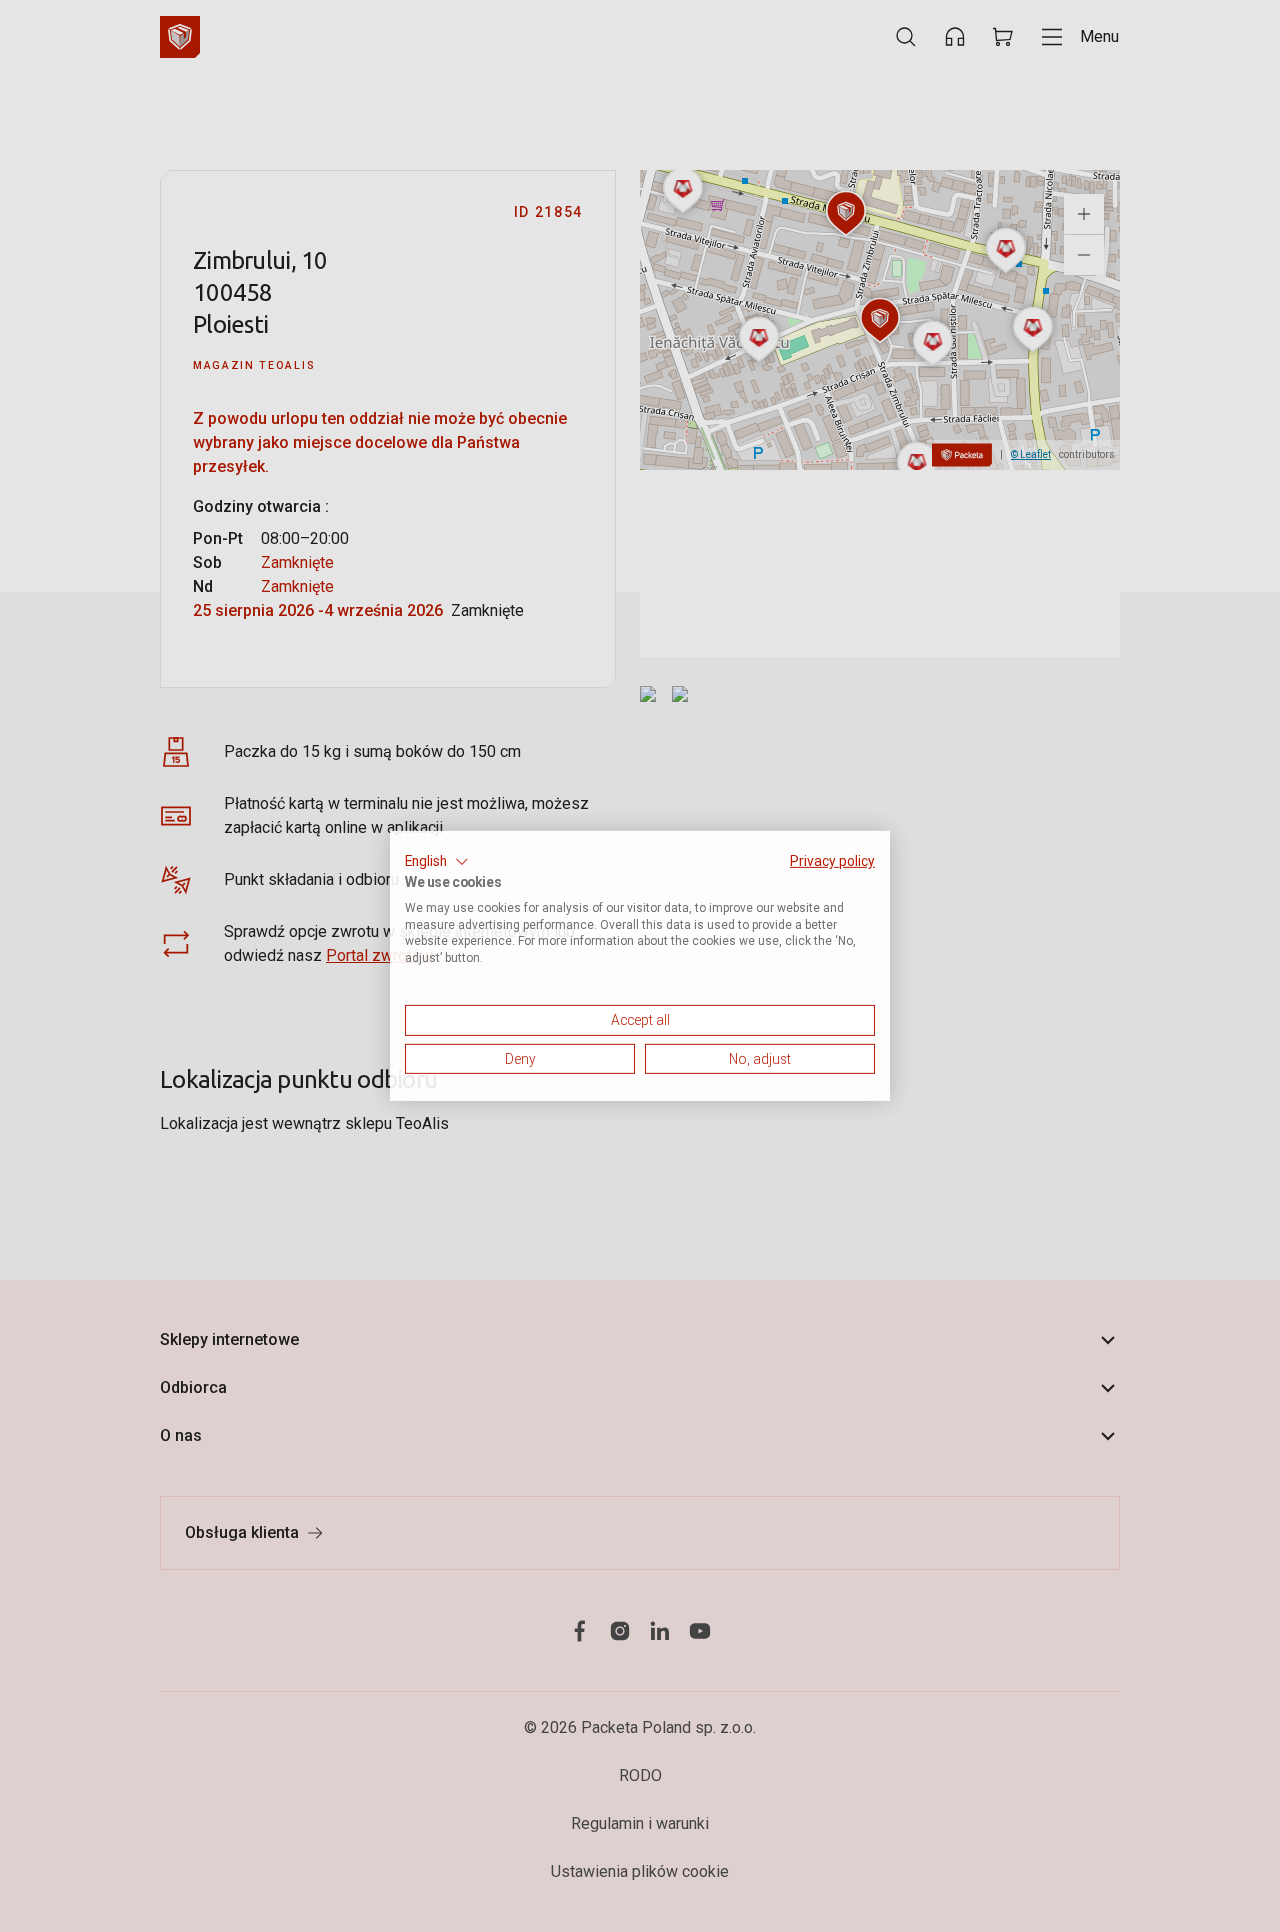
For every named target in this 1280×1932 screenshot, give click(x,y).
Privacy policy (832, 861)
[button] (437, 862)
